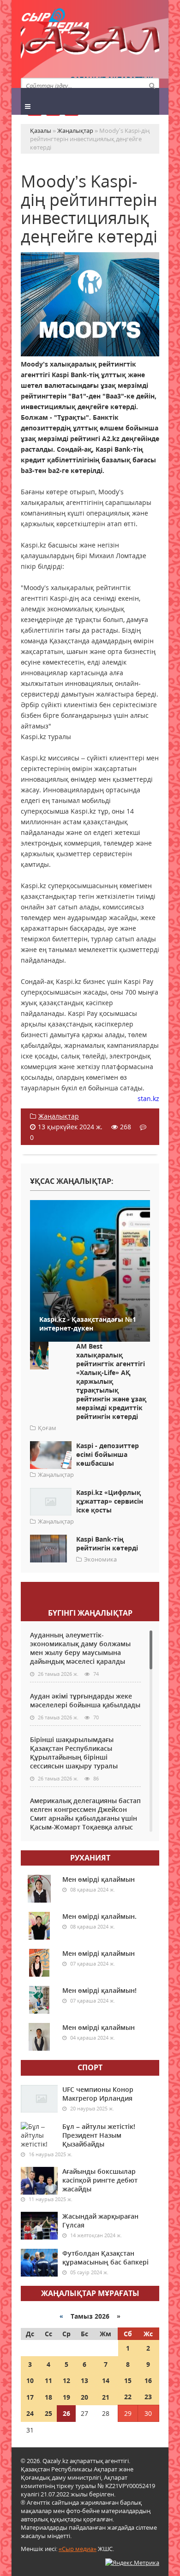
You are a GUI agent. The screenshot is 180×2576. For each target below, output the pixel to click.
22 (128, 2397)
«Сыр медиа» (78, 2549)
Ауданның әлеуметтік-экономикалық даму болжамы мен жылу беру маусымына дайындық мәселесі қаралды (80, 1648)
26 (66, 2413)
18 (48, 2397)
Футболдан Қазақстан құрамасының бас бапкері (105, 2258)
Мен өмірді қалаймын (99, 1879)
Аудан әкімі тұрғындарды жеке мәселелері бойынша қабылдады (85, 1700)
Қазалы (90, 44)
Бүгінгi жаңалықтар (90, 1613)
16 (148, 2380)
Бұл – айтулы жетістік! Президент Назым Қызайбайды (99, 2135)
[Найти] (152, 85)
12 (66, 2380)
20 (84, 2397)
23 (148, 2397)
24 (30, 2413)
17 (30, 2397)
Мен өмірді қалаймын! (99, 1990)
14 (106, 2380)
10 (30, 2380)
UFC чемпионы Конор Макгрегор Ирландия (98, 2094)
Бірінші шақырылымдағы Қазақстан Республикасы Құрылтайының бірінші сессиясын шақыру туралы (74, 1753)
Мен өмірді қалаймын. (99, 1916)
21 (106, 2397)
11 (48, 2380)
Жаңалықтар (59, 1116)
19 (66, 2397)
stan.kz (148, 1098)
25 (48, 2413)
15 (128, 2380)
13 (84, 2380)
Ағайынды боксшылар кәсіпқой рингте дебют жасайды (100, 2180)
